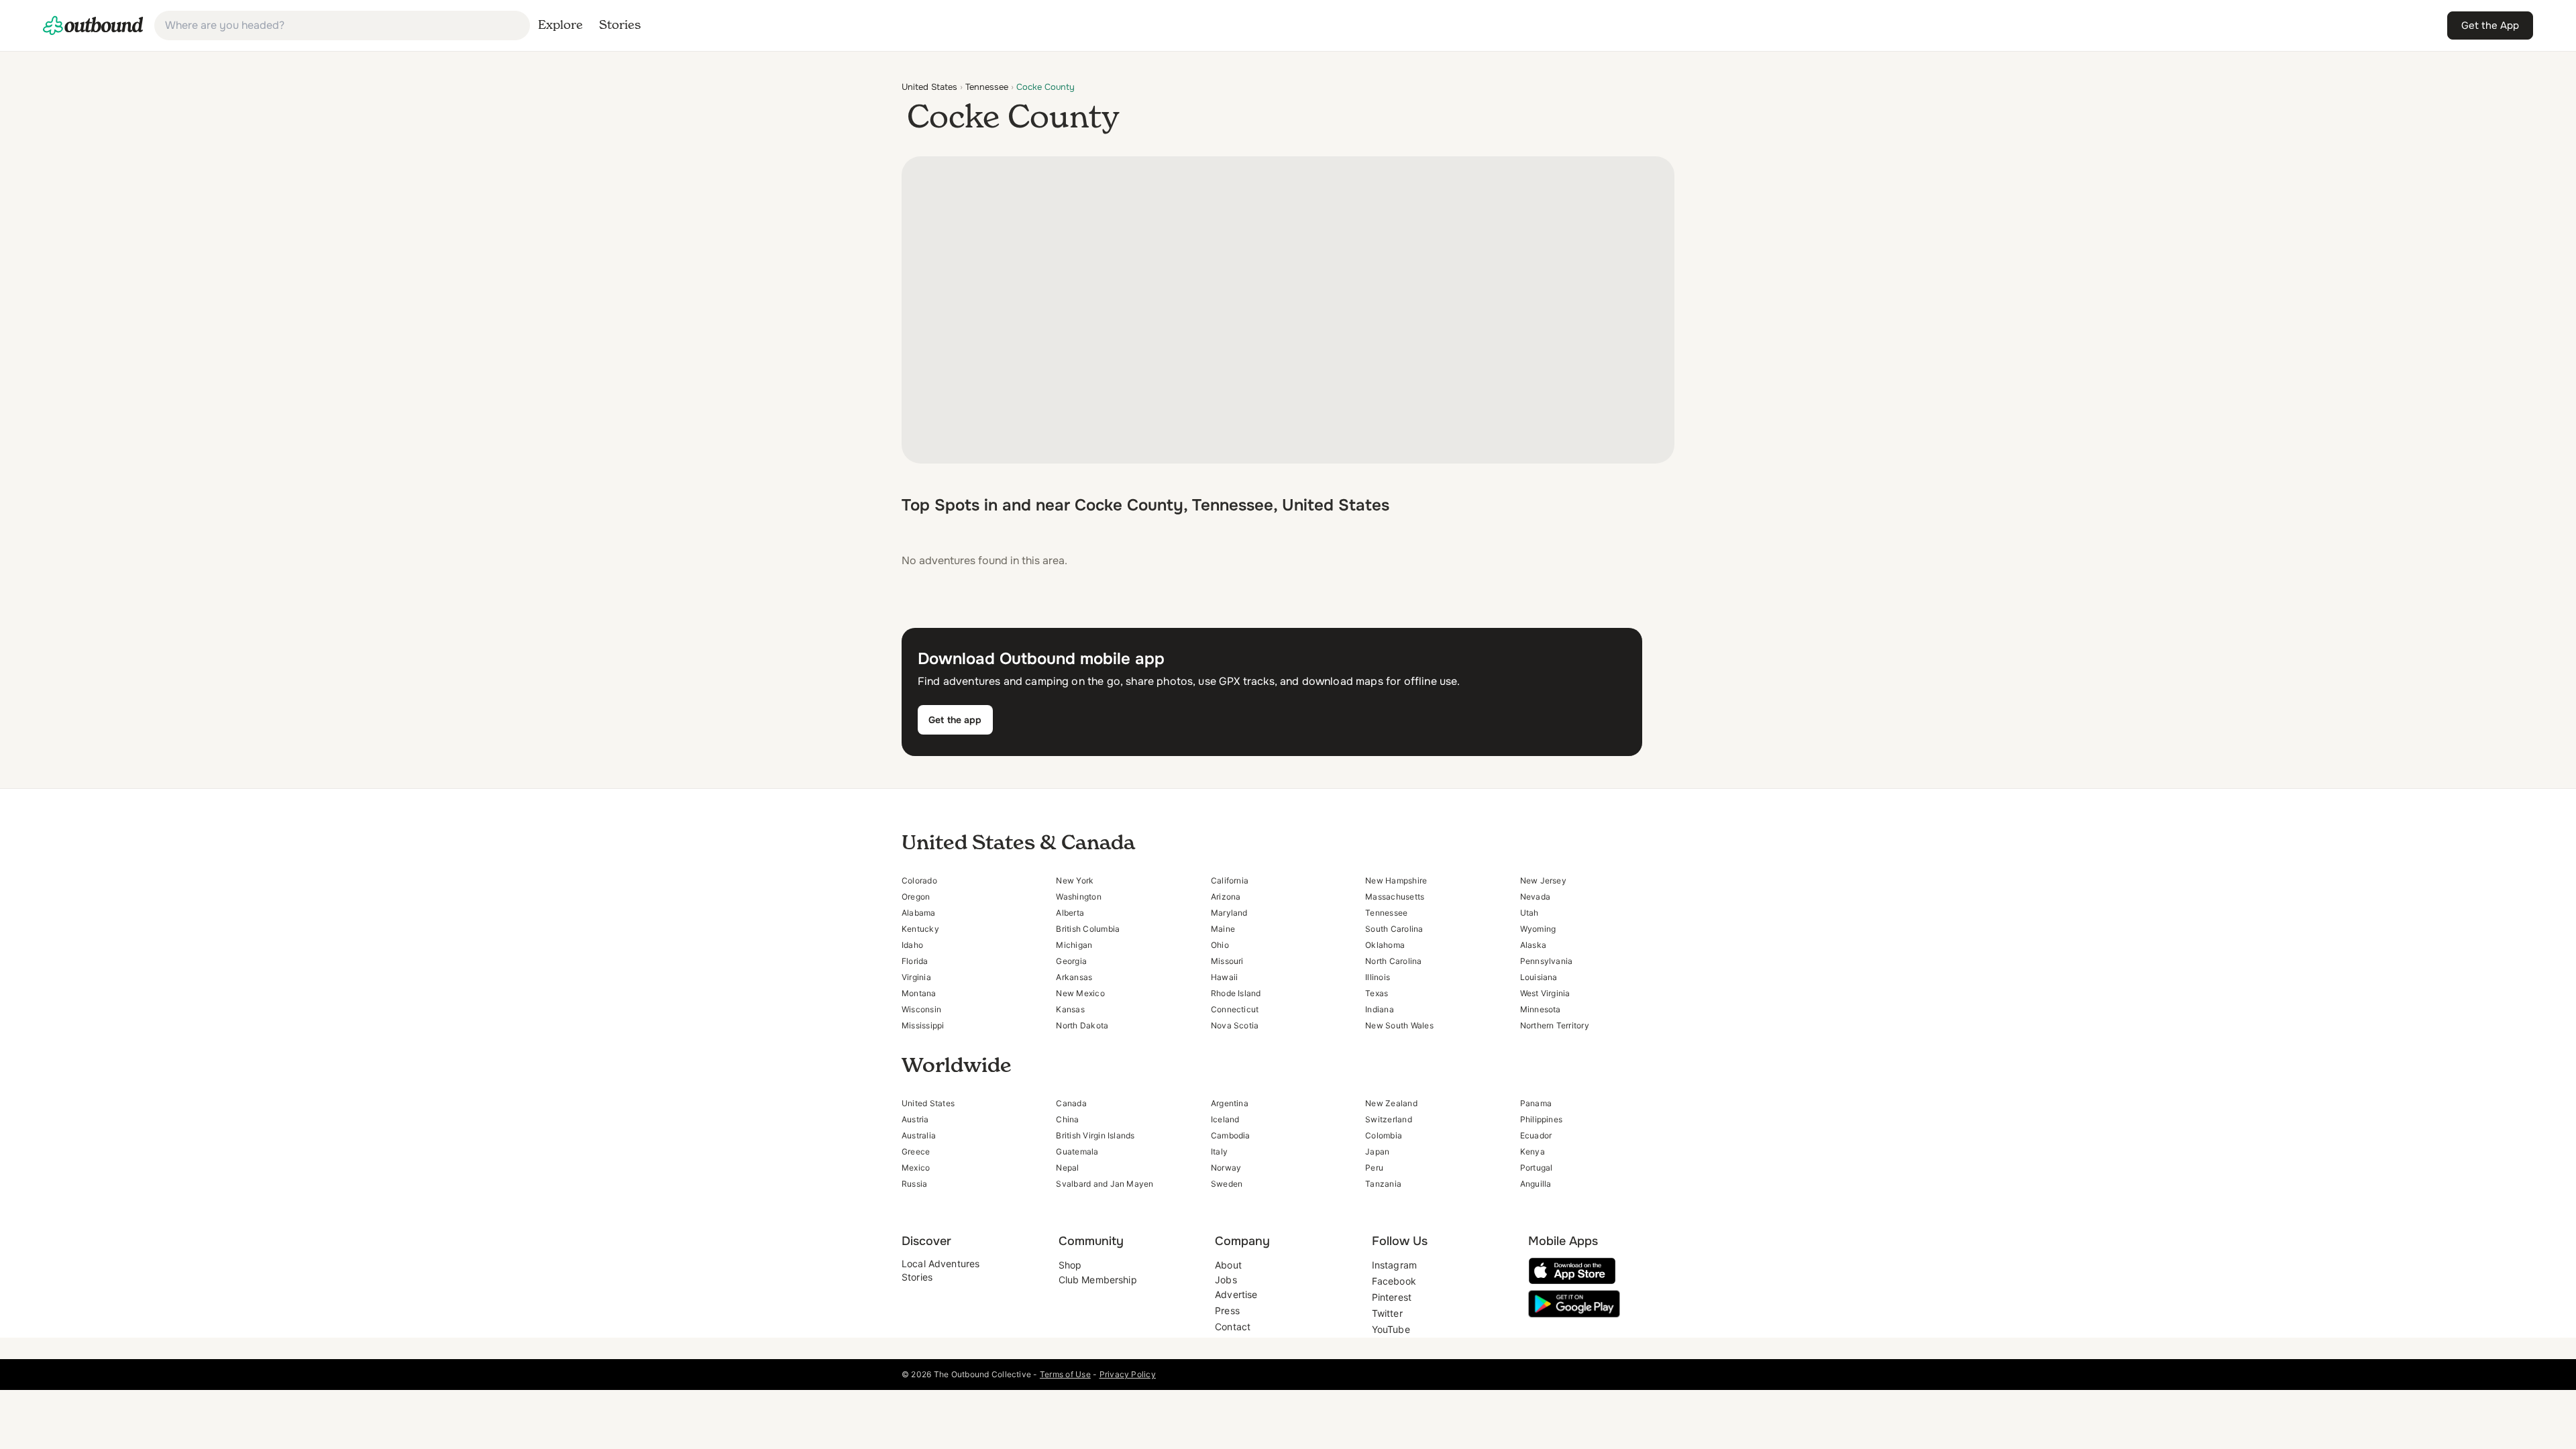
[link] (93, 25)
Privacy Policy (1128, 1374)
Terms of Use (1065, 1374)
